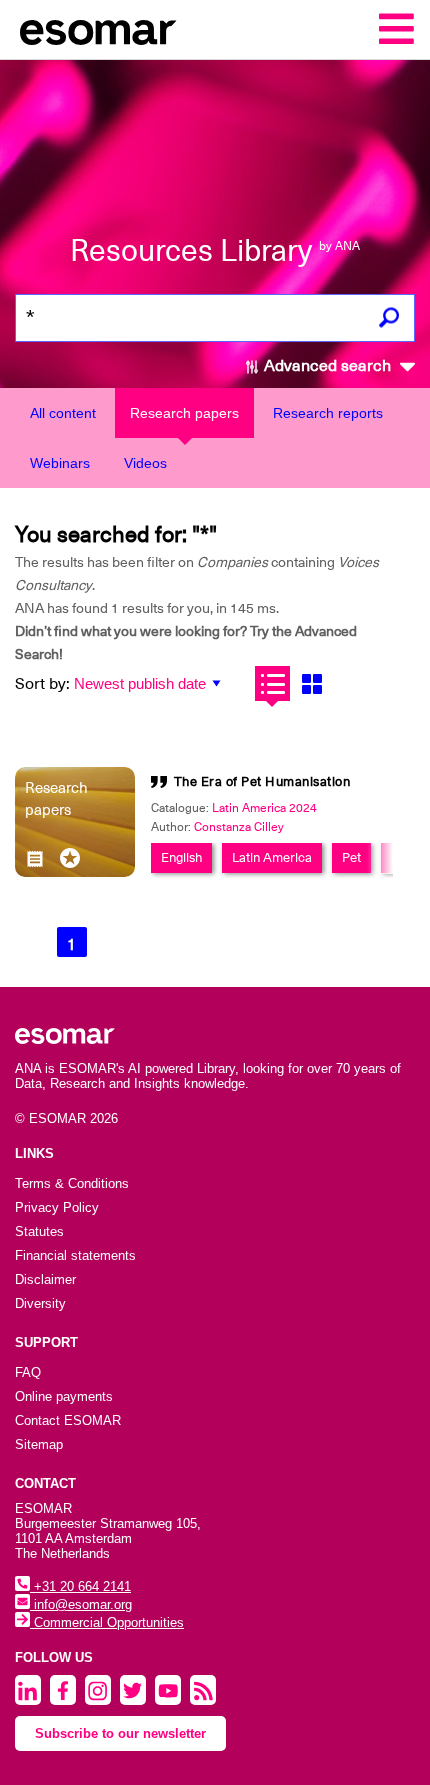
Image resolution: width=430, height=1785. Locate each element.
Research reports (328, 413)
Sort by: (42, 684)
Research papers (184, 413)
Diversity (40, 1303)
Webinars (60, 463)
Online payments (64, 1396)
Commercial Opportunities (107, 1622)
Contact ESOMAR (68, 1420)
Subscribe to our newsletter (120, 1733)
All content (63, 413)
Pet (351, 857)
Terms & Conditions (72, 1183)
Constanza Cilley (239, 827)
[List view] (272, 683)
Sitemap (39, 1444)
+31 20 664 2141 (80, 1586)
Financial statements (75, 1255)
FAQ (28, 1372)
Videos (145, 463)
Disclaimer (45, 1279)
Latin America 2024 (264, 808)
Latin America (272, 857)
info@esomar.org (81, 1604)
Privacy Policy (57, 1207)
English (181, 857)
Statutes (39, 1231)
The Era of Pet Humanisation (262, 781)
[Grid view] (311, 683)
